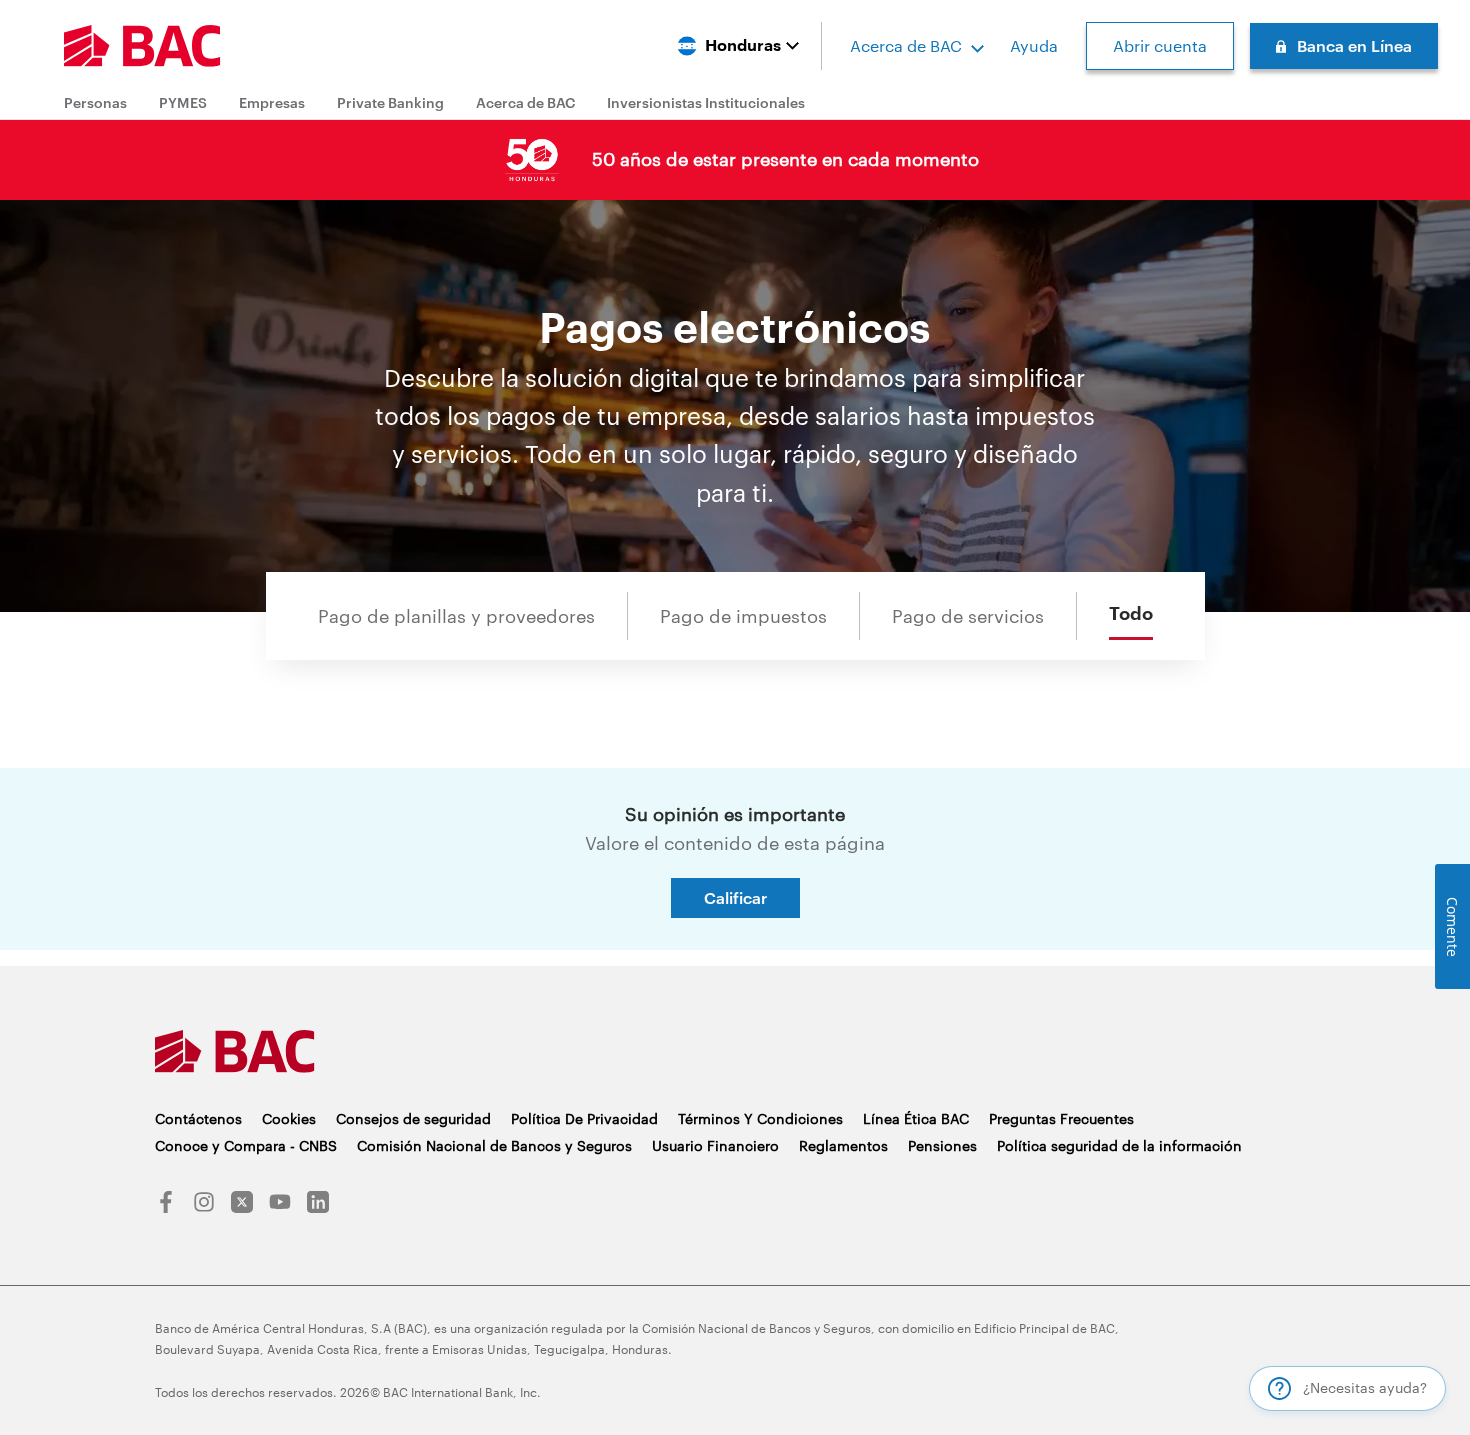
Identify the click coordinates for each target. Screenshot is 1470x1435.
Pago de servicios (968, 616)
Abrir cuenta (1160, 45)
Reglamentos (843, 1145)
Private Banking (390, 102)
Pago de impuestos (743, 616)
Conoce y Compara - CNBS (246, 1145)
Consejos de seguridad (413, 1118)
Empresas (272, 102)
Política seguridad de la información (1119, 1145)
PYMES (183, 102)
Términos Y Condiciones (760, 1118)
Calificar (735, 897)
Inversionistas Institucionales (706, 102)
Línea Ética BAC (916, 1118)
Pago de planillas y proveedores (456, 616)
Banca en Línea (1354, 45)
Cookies (289, 1118)
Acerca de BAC (906, 45)
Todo (1131, 614)
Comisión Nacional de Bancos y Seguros (494, 1145)
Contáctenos (198, 1118)
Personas (95, 102)
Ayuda (1034, 45)
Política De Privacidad (584, 1118)
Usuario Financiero (715, 1145)
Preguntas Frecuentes (1061, 1118)
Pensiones (942, 1145)
